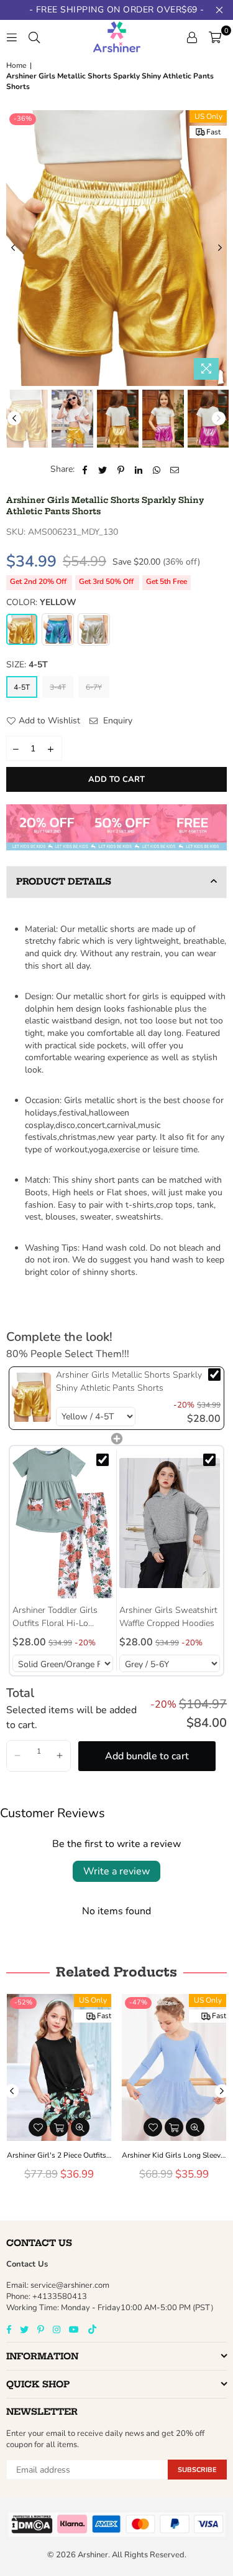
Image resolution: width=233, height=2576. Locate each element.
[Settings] (192, 37)
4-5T (22, 687)
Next (220, 248)
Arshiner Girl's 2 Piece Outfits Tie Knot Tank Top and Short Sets (59, 2155)
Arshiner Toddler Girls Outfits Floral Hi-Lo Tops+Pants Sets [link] (55, 1617)
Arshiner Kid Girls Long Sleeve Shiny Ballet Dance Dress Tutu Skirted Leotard (174, 2155)
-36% (23, 119)
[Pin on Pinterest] (121, 469)
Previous (13, 248)
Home (16, 65)
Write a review (116, 1871)
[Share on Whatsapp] (157, 469)
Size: (27, 665)
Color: (41, 602)
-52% (23, 2002)
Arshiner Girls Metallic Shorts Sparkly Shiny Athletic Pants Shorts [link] (129, 1381)
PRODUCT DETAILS (64, 881)
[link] (31, 1398)
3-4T (58, 687)
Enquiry (116, 721)
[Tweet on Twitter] (103, 469)
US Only (208, 116)
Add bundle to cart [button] (147, 1756)
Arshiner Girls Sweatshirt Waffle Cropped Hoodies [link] (168, 1617)
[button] (17, 1756)
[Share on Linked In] (139, 469)
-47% (138, 2002)
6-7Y (94, 687)
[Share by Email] (175, 469)
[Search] (34, 37)
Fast (213, 132)
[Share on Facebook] (85, 469)
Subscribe (197, 2470)
